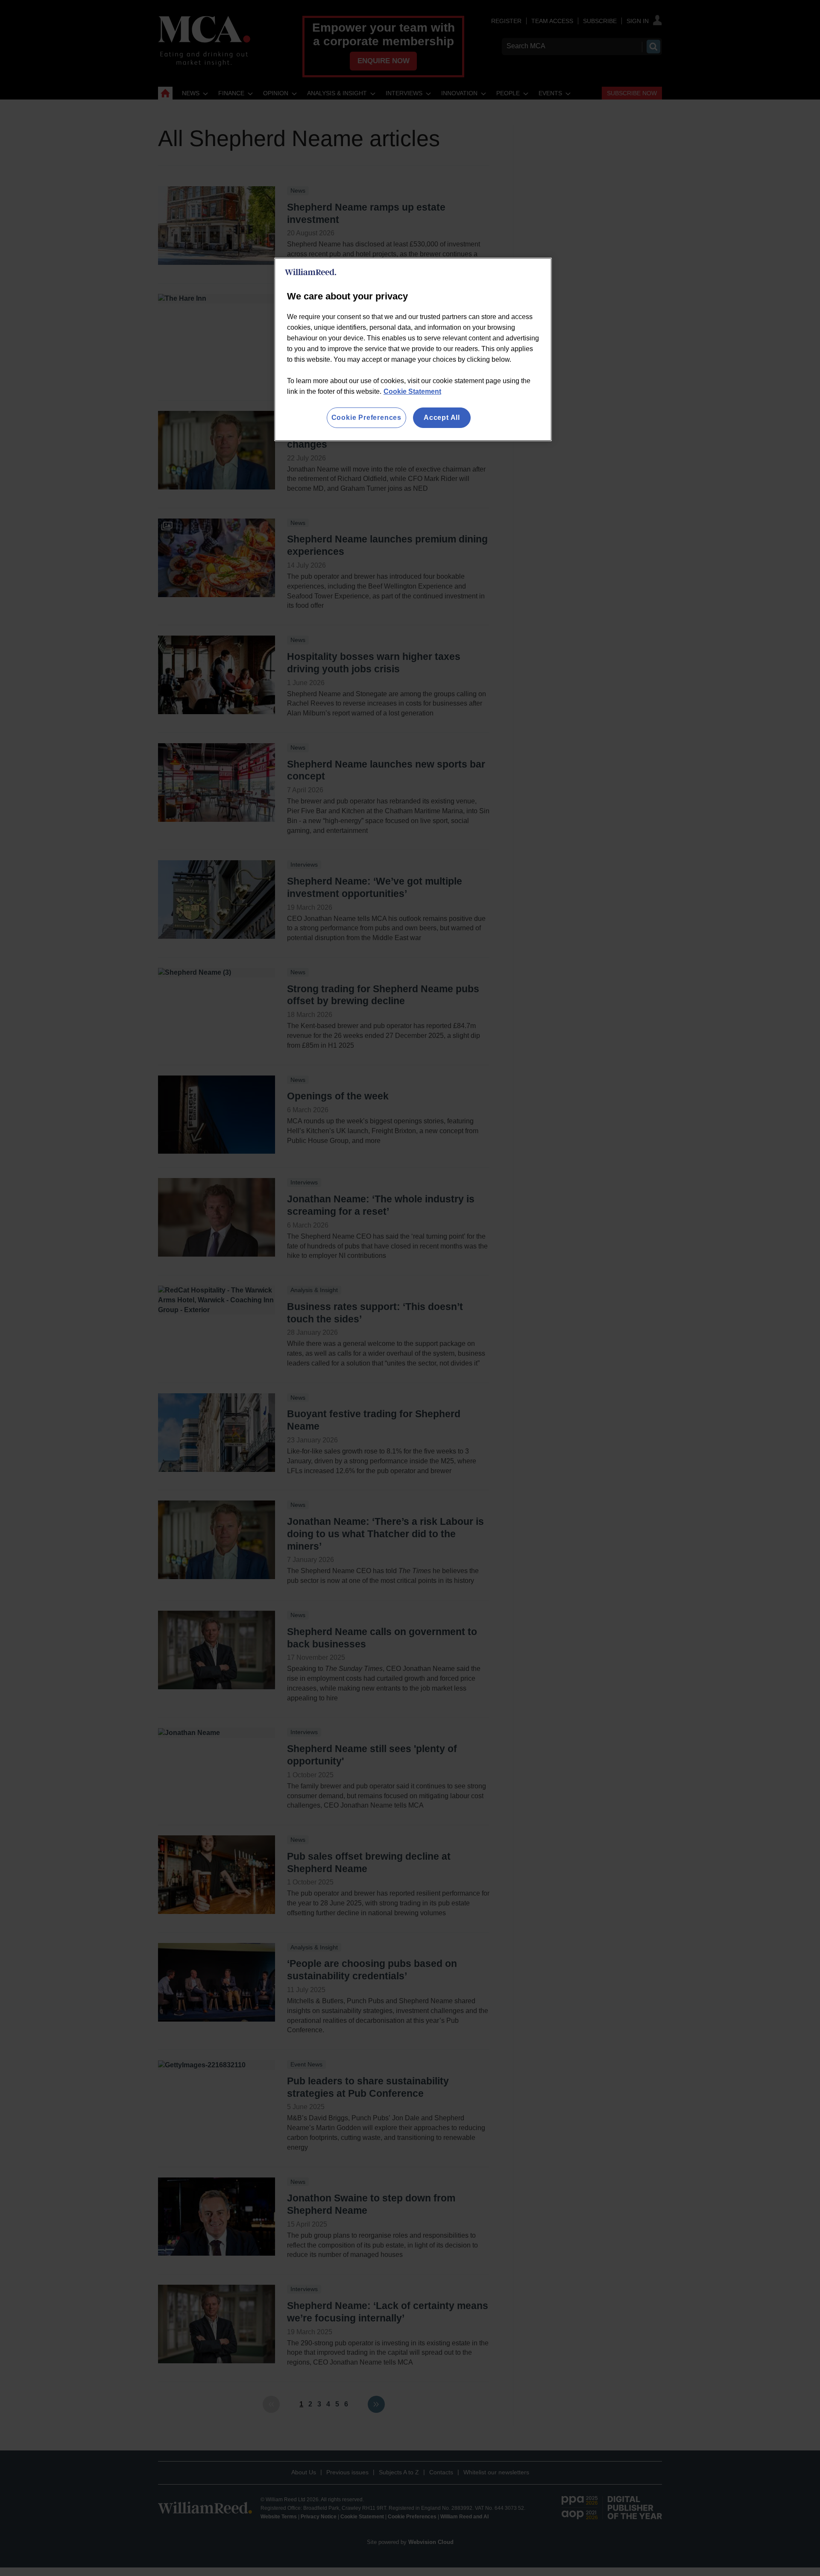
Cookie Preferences (366, 418)
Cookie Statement (412, 391)
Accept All (442, 418)
